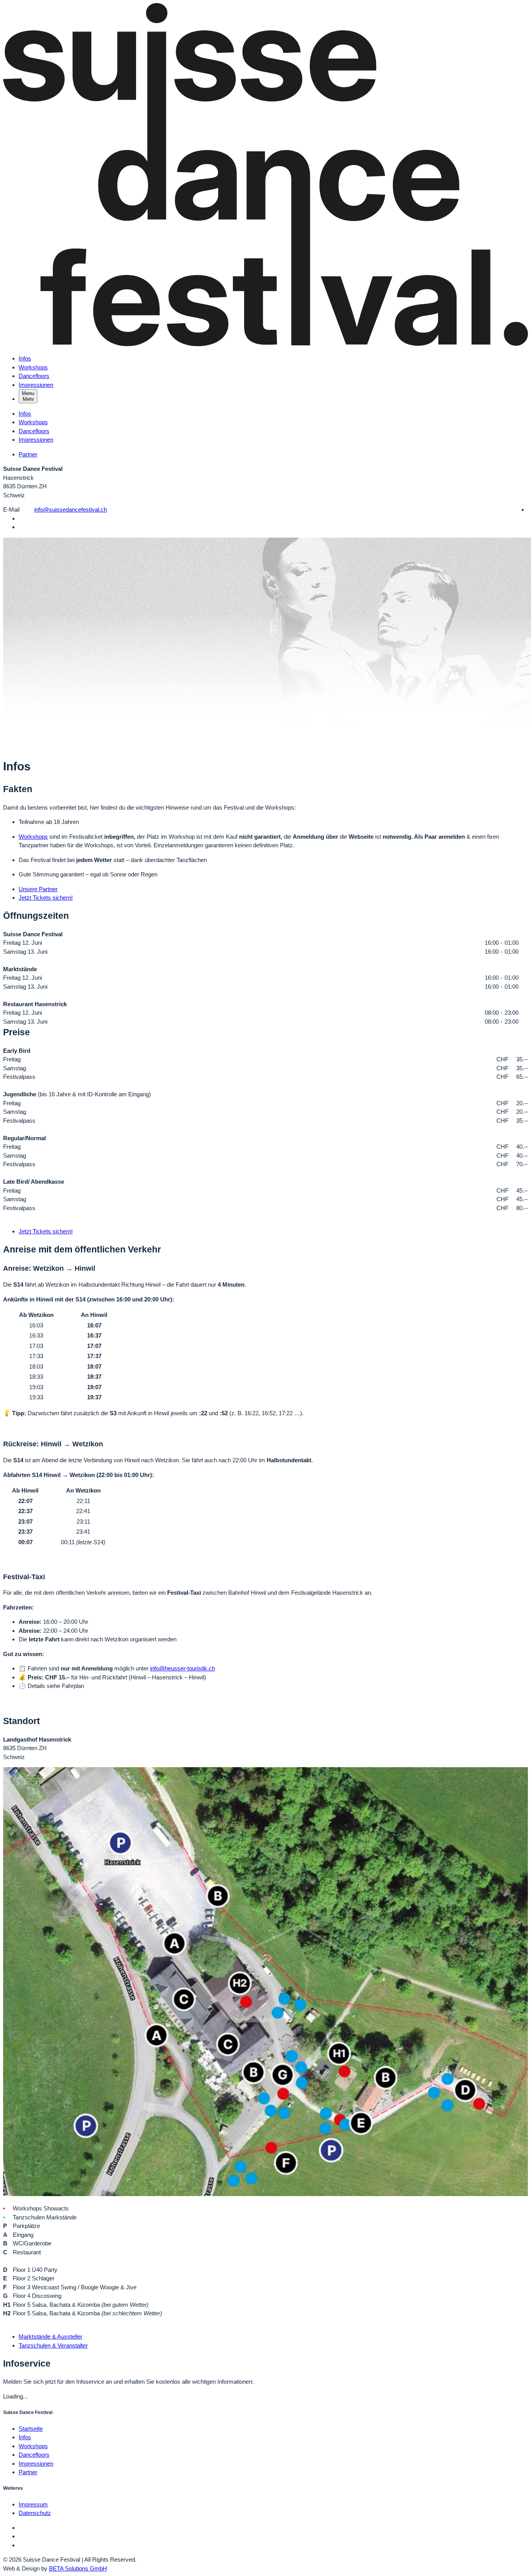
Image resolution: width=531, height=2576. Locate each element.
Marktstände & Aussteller (51, 2337)
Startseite (31, 2429)
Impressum (33, 2504)
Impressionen (36, 385)
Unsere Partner (38, 889)
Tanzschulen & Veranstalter (53, 2345)
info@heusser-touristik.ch (183, 1668)
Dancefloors (34, 376)
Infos (25, 358)
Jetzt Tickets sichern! (46, 898)
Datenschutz (35, 2513)
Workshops (33, 367)
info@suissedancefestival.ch (71, 509)
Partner (28, 454)
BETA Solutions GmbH (78, 2568)
